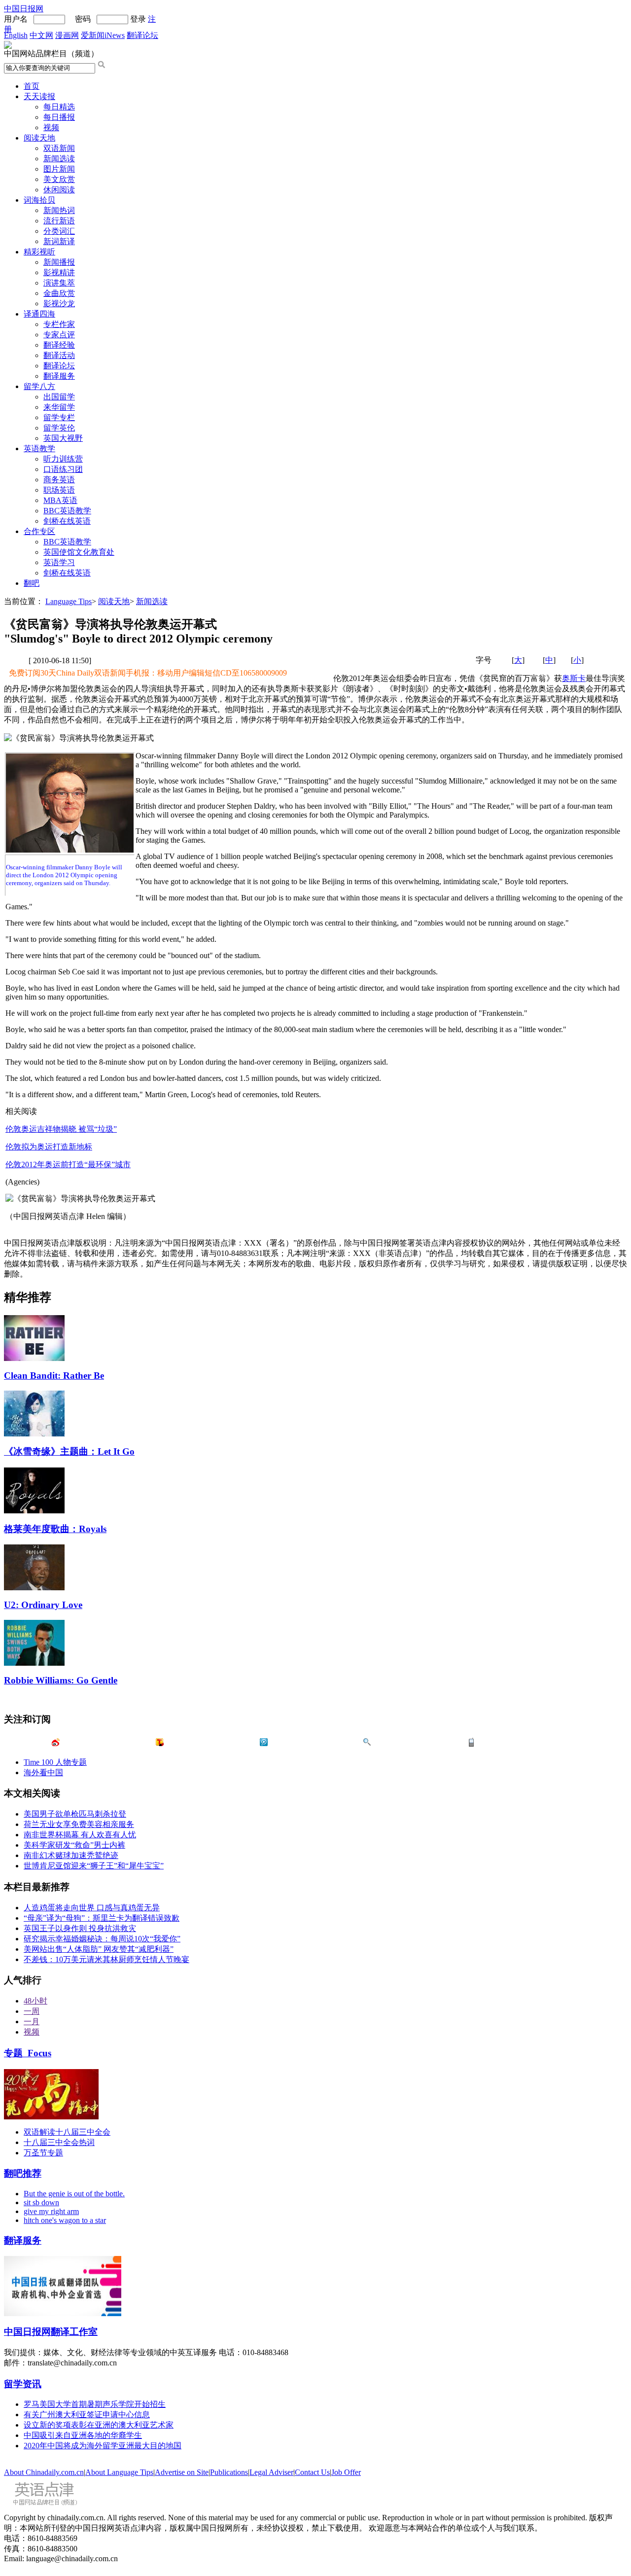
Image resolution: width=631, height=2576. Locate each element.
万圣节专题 (43, 2153)
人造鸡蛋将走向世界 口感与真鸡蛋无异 (92, 1908)
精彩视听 (39, 252)
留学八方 (39, 386)
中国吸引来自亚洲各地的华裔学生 (83, 2435)
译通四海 (39, 314)
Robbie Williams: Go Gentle (61, 1680)
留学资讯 (23, 2384)
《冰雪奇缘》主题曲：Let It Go (69, 1451)
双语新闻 (59, 148)
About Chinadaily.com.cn (44, 2472)
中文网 (41, 35)
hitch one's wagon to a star (65, 2220)
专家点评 (59, 335)
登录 (138, 19)
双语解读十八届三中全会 (67, 2132)
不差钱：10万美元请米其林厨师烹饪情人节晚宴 (106, 1959)
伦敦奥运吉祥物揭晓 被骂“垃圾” (61, 1129)
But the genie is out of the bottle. (74, 2194)
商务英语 (59, 480)
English (16, 35)
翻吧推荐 (23, 2173)
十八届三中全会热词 (59, 2142)
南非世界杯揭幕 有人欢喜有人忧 (80, 1835)
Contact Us (312, 2472)
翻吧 (32, 583)
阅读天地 (39, 138)
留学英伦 (59, 428)
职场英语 (59, 490)
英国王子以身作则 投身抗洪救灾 (80, 1928)
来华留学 (59, 407)
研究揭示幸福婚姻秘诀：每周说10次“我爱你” (102, 1939)
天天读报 (39, 96)
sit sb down (41, 2202)
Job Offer (346, 2472)
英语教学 (39, 448)
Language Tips (69, 601)
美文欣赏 (59, 179)
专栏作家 (59, 324)
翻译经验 (59, 345)
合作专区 (39, 531)
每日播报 (59, 117)
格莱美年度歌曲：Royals (55, 1529)
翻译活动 (59, 355)
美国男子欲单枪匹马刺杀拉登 (75, 1814)
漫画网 (67, 35)
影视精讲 (59, 272)
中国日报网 (24, 9)
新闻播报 (59, 262)
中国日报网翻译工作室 (51, 2332)
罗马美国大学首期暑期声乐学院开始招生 (95, 2404)
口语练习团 (63, 469)
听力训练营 (63, 459)
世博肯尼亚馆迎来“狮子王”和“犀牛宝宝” (94, 1866)
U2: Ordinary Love (43, 1605)
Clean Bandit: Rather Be (54, 1376)
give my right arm (51, 2211)
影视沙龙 (59, 304)
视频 (51, 127)
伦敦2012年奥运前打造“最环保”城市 (68, 1164)
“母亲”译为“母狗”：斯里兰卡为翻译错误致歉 (102, 1918)
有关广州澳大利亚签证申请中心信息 (87, 2415)
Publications (229, 2472)
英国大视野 (63, 438)
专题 (28, 2053)
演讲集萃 (59, 283)
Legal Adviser (271, 2472)
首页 (32, 86)
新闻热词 (59, 210)
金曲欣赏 (59, 293)
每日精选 (59, 107)
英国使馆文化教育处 (79, 552)
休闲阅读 (59, 190)
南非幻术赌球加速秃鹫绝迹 (71, 1855)
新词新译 (59, 241)
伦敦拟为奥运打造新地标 (49, 1147)
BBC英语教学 (67, 511)
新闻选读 (59, 159)
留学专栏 (59, 417)
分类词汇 (59, 231)
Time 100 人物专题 (55, 1762)
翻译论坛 (142, 35)
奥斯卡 (574, 678)
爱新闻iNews (103, 35)
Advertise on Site (182, 2472)
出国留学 (59, 397)
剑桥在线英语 (67, 521)
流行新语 (59, 221)
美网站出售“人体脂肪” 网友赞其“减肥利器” (99, 1949)
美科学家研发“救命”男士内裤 (74, 1845)
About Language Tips (119, 2472)
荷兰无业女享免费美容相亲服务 (79, 1824)
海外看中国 (43, 1772)
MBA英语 (60, 500)
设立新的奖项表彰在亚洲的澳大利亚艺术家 (99, 2425)
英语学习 (59, 562)
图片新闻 (59, 169)
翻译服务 (59, 376)
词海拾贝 (39, 200)
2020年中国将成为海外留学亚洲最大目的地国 (103, 2446)
